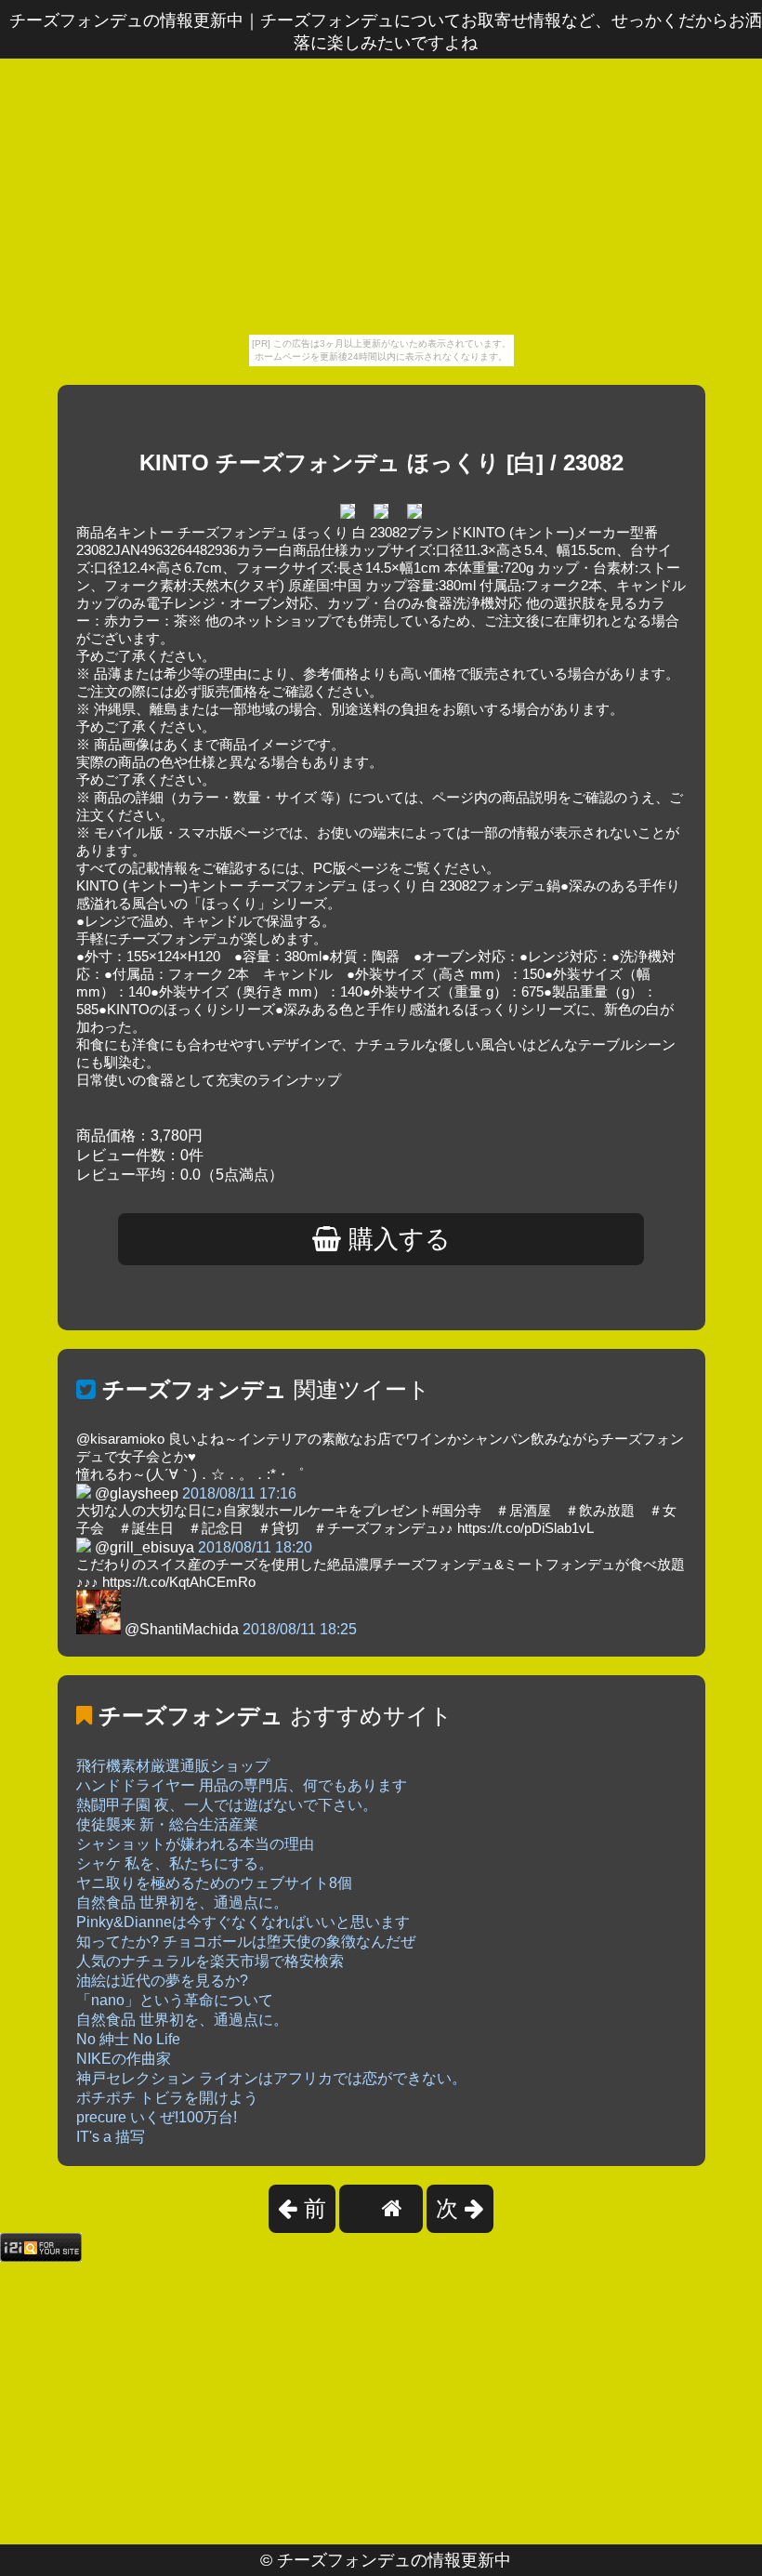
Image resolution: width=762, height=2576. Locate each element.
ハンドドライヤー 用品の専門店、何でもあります (242, 1785)
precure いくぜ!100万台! (157, 2117)
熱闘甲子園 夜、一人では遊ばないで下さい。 (227, 1805)
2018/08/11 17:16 (239, 1493)
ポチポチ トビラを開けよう (167, 2098)
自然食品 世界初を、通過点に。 (182, 1902)
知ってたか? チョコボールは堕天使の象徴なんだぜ (246, 1942)
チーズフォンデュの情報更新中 (394, 2560)
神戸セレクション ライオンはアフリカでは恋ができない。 (271, 2078)
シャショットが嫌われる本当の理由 (195, 1844)
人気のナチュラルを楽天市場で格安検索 (210, 1961)
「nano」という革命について (175, 2000)
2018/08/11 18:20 (255, 1547)
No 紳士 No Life (128, 2039)
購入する (396, 1239)
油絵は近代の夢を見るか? (162, 1981)
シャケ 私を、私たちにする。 (175, 1863)
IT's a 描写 (111, 2137)
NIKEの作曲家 (124, 2059)
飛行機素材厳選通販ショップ (173, 1766)
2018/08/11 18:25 (300, 1629)
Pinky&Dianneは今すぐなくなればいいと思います (243, 1922)
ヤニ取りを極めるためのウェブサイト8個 (214, 1883)
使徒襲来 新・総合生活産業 (167, 1824)
